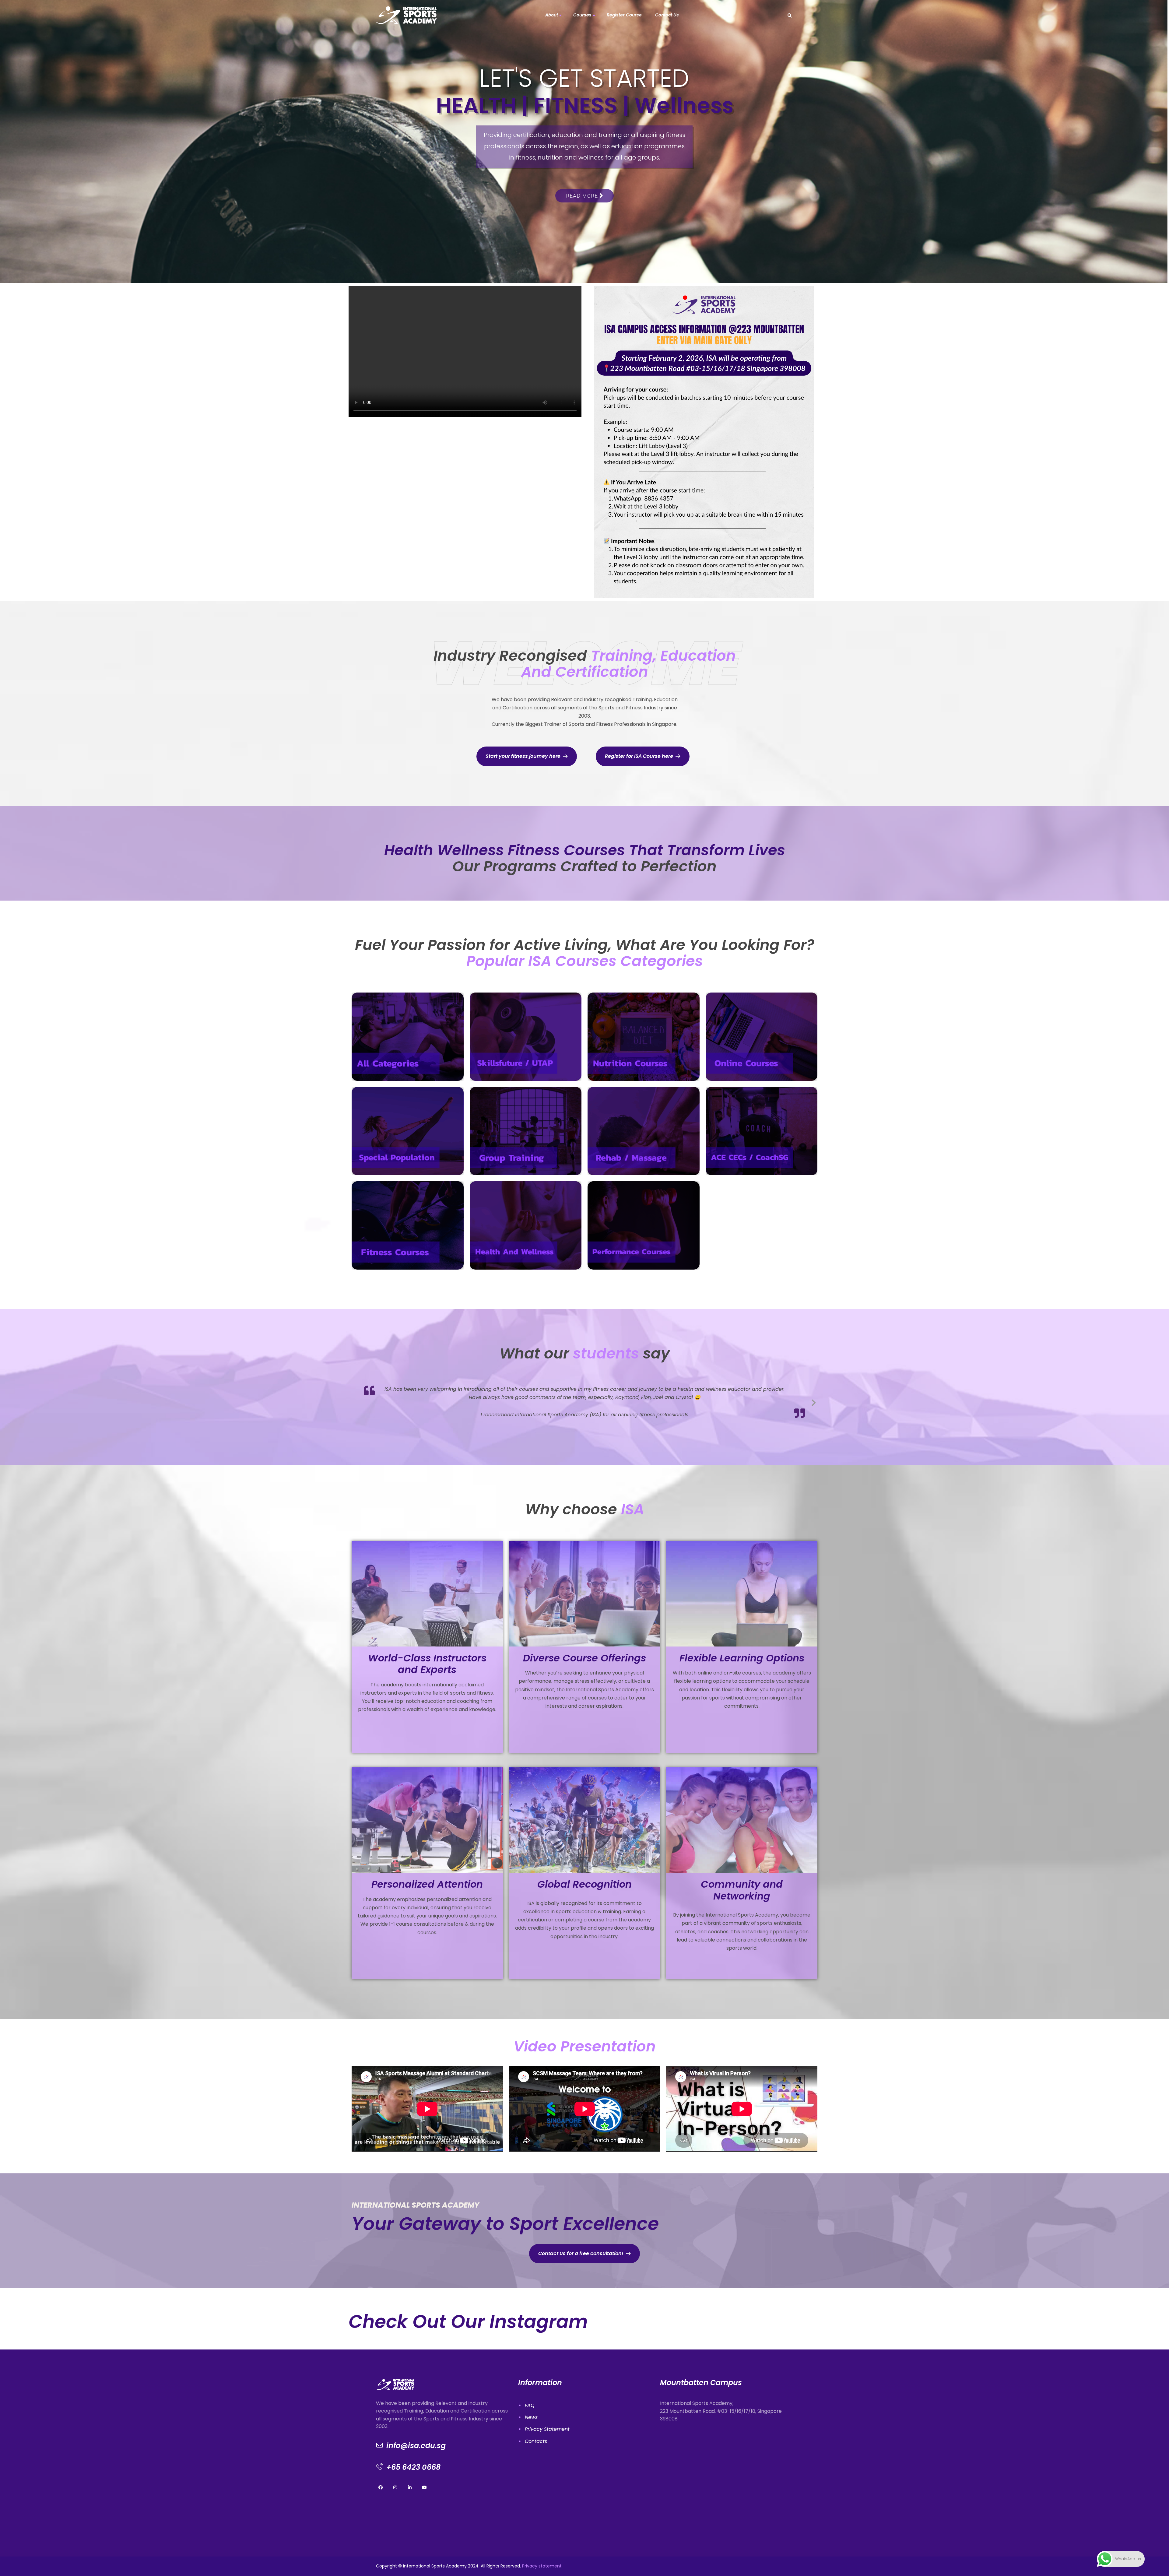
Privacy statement (542, 2565)
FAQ (530, 2405)
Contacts (536, 2441)
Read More (583, 181)
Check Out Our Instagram (468, 2321)
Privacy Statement (547, 2428)
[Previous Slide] (355, 1401)
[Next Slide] (814, 1401)
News (531, 2417)
